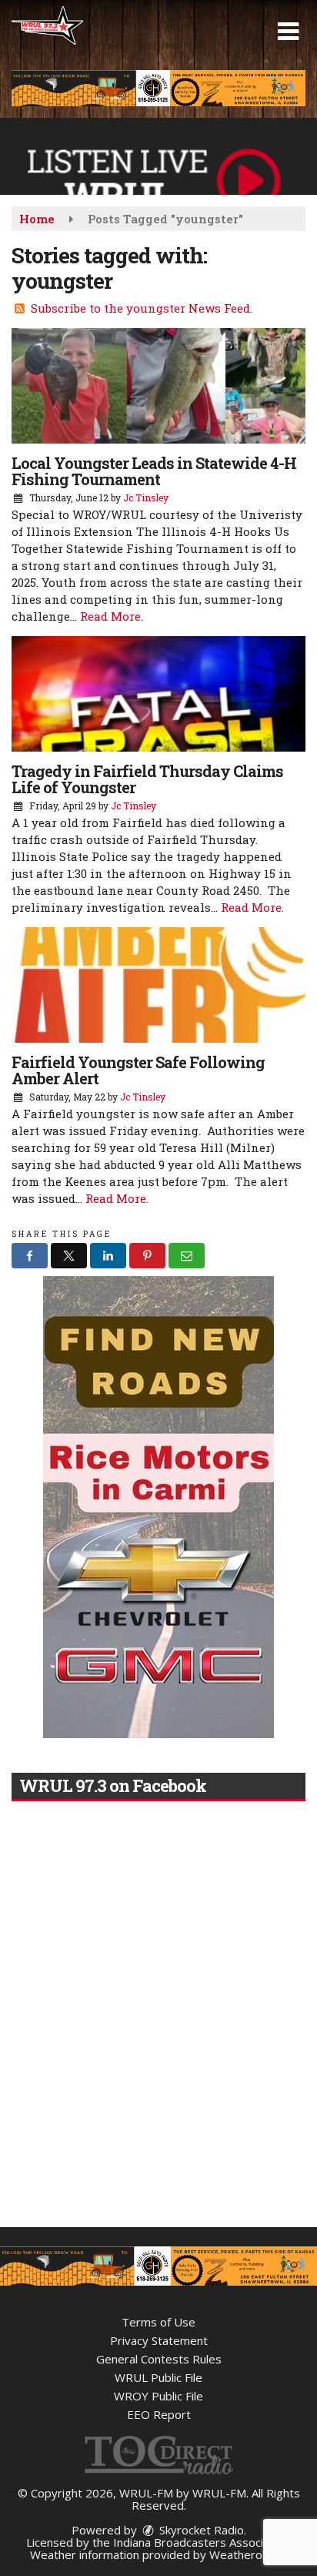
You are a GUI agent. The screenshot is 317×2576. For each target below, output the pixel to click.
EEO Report (159, 2414)
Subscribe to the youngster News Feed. (142, 308)
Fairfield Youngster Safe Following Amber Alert (138, 1070)
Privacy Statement (159, 2340)
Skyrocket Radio (200, 2530)
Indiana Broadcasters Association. (202, 2542)
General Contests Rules (159, 2359)
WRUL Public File (158, 2377)
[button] (288, 32)
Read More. (112, 616)
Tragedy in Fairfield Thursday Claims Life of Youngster (147, 779)
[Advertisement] (158, 88)
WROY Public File (158, 2396)
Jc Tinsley (146, 497)
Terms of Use (158, 2322)
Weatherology (247, 2554)
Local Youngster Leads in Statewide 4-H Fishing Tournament (154, 471)
